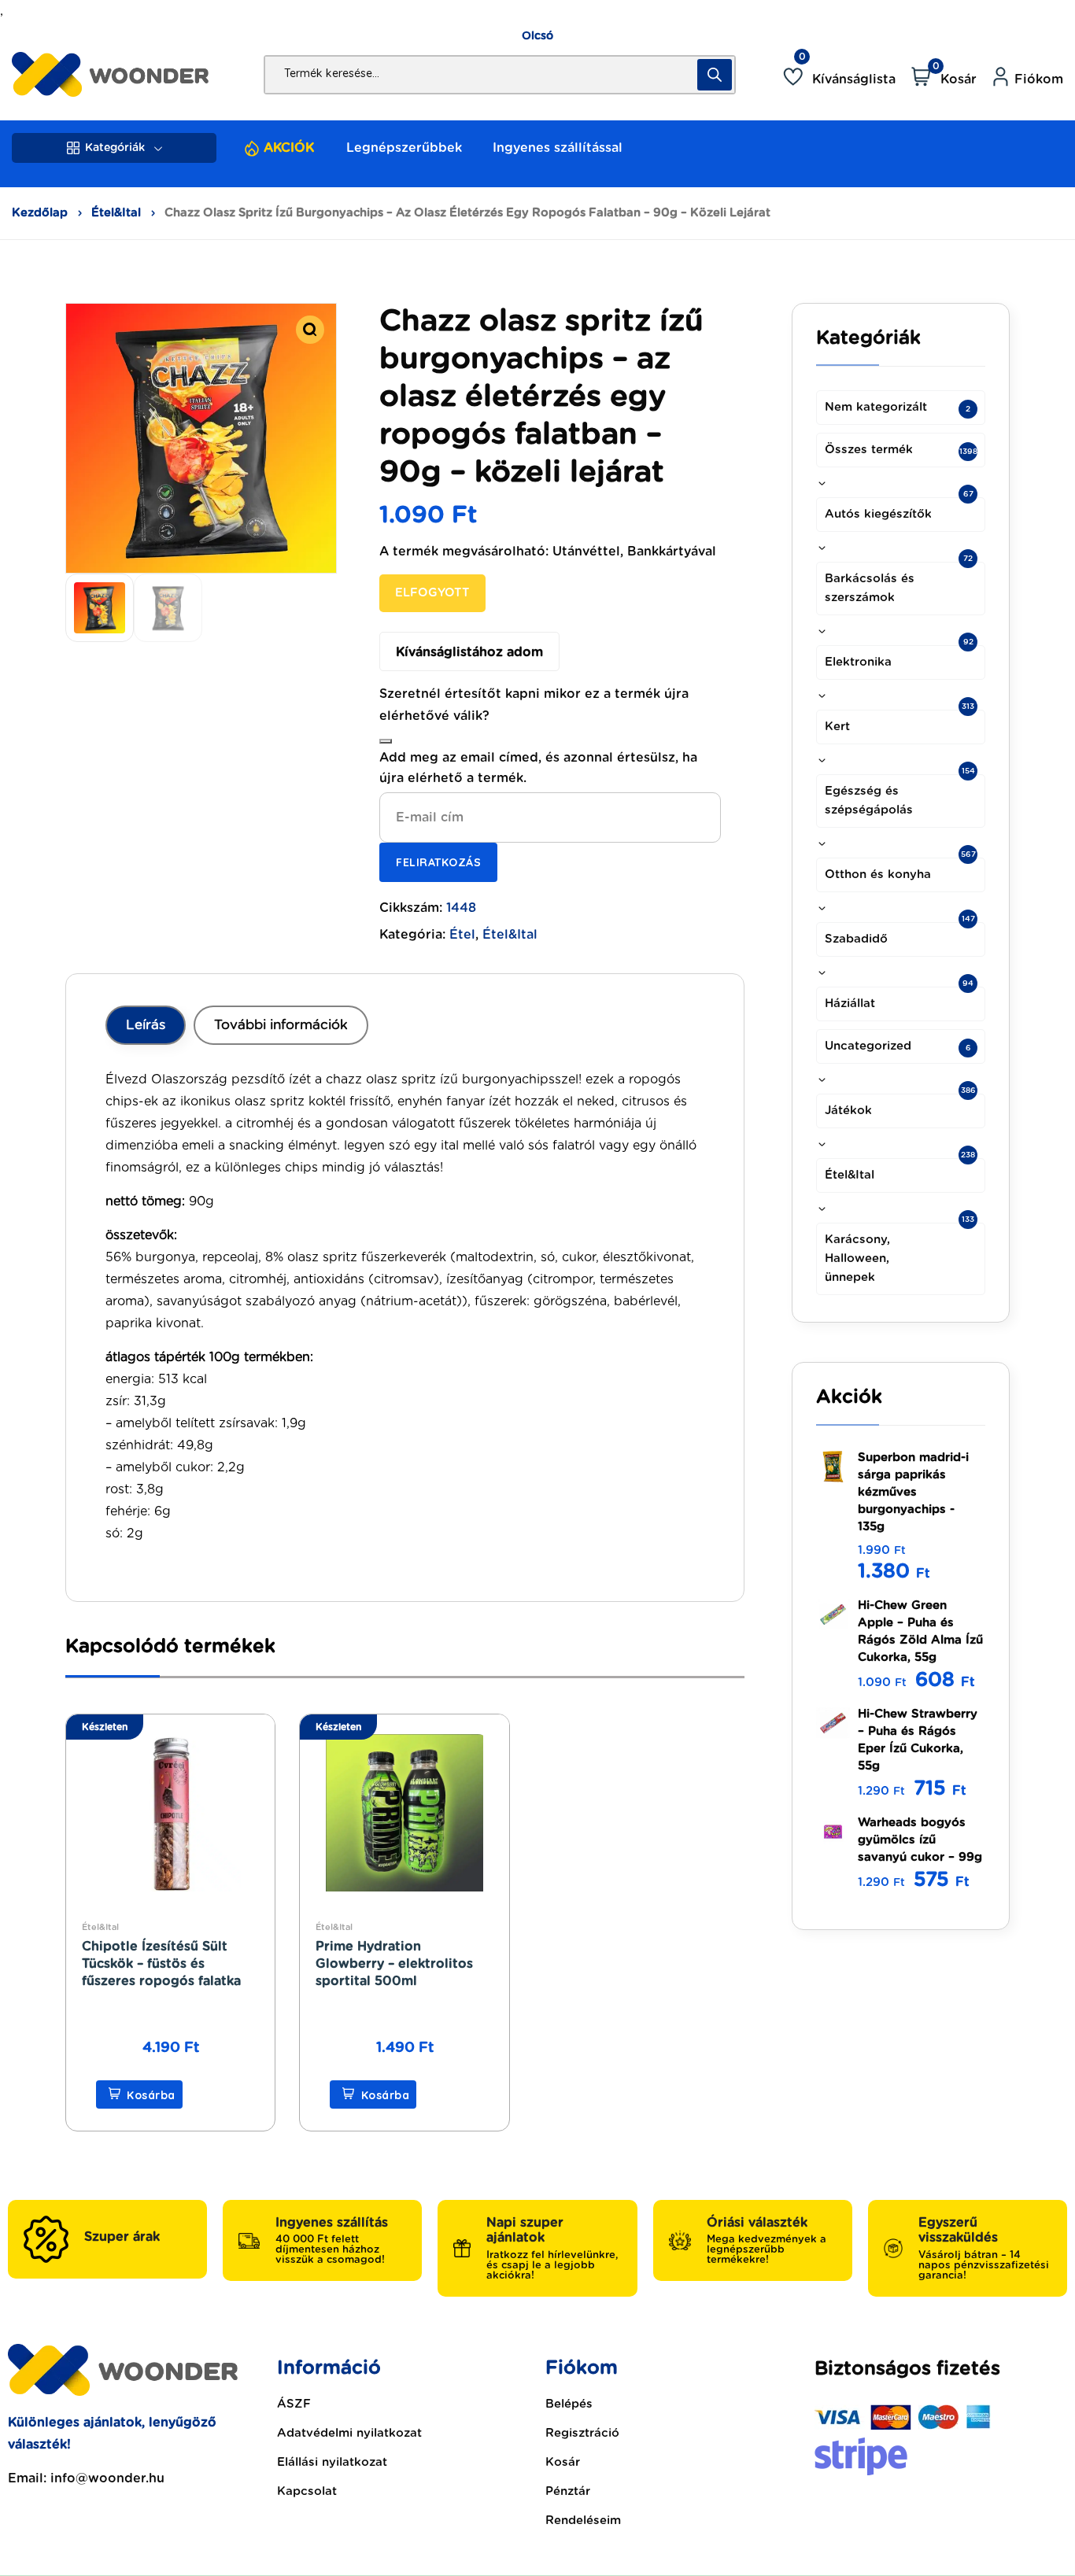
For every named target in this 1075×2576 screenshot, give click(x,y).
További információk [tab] (281, 1025)
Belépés (569, 2404)
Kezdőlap (40, 213)
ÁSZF (294, 2404)
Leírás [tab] (146, 1025)
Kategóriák (115, 148)
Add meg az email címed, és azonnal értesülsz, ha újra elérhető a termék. (538, 768)
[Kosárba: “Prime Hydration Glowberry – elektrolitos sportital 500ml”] (373, 2094)
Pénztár (568, 2491)
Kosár (563, 2462)
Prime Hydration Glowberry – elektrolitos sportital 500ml (394, 1964)
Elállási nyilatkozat (332, 2462)
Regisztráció (582, 2433)
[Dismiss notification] (386, 741)
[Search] (715, 75)
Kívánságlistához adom (469, 652)
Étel (462, 935)
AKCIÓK (289, 148)
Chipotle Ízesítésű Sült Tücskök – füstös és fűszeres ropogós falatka (161, 1964)
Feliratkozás (438, 862)
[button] (310, 330)
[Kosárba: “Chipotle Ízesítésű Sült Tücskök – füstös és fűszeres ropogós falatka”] (139, 2094)
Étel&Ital (116, 213)
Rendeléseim (583, 2521)
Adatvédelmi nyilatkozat (349, 2433)
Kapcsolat (307, 2491)
